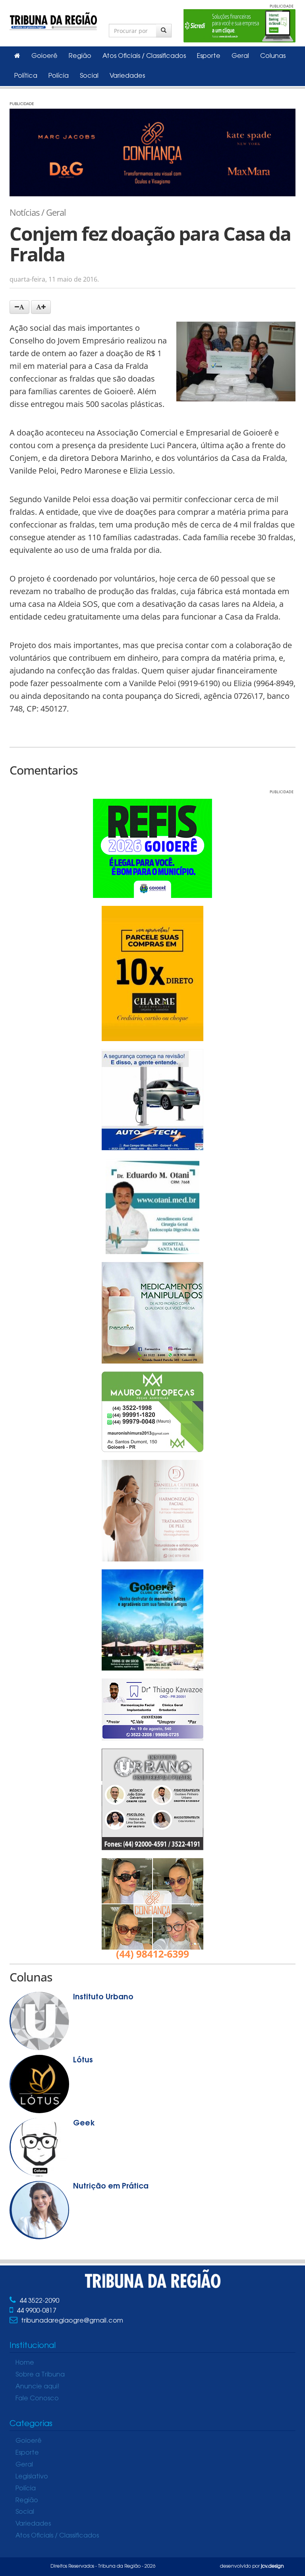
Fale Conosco (37, 2399)
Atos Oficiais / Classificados (144, 56)
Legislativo (32, 2477)
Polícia (59, 76)
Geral (240, 56)
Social (89, 76)
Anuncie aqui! (38, 2387)
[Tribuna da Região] (53, 20)
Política (26, 76)
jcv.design (272, 2566)
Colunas (273, 56)
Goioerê (44, 56)
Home (25, 2363)
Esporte (209, 56)
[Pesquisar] (164, 31)
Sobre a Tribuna (40, 2375)
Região (80, 56)
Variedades (127, 76)
